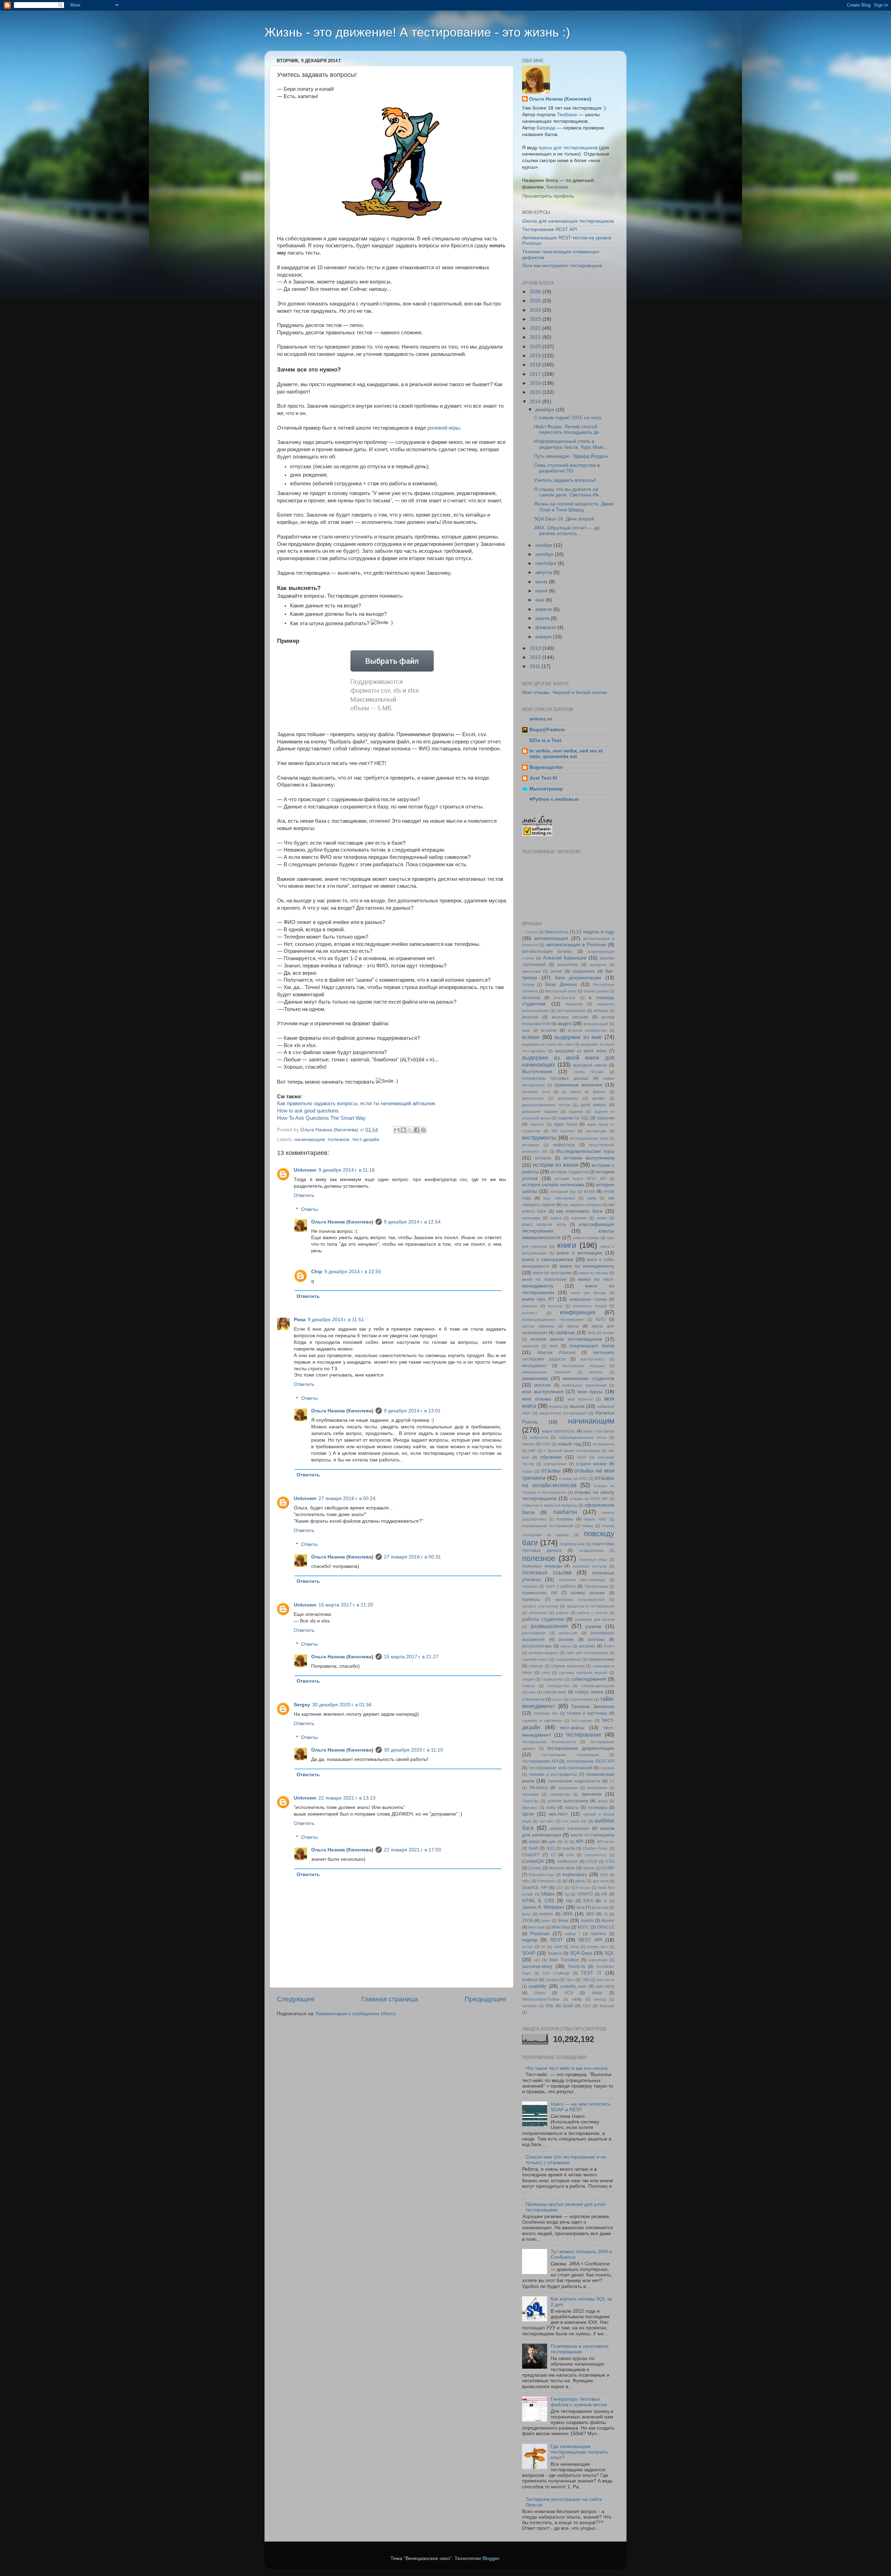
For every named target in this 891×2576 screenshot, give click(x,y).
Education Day (542, 1875)
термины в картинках (542, 1721)
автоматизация (551, 938)
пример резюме (588, 1593)
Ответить (304, 1195)
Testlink (552, 1980)
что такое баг (575, 1821)
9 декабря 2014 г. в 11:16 (347, 1170)
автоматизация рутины (547, 951)
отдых (527, 1471)
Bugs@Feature (547, 730)
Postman (540, 1934)
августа (544, 572)
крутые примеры (538, 1326)
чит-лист (547, 1821)
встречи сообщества (587, 1030)
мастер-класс (592, 1359)
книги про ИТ (538, 1299)
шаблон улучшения (570, 1828)
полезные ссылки (547, 1572)
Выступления (537, 1072)
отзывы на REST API (589, 1499)
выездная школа (590, 1065)
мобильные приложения (584, 1385)
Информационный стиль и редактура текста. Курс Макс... (571, 444)
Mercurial (536, 1927)
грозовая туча (536, 1092)
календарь (531, 1218)
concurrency (596, 1855)
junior (546, 1921)
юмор (534, 1842)
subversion (598, 1960)
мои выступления (543, 1392)
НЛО (546, 1444)
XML (550, 2006)
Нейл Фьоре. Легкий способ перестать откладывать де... (569, 429)
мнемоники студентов (589, 1378)
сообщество (558, 1686)
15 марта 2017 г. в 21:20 (346, 1605)
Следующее (296, 1999)
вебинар (601, 1011)
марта (543, 618)
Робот (609, 1646)
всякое (531, 1037)
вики (526, 1030)
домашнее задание (540, 1111)
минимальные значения (546, 1372)
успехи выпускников (568, 1801)
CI (553, 1855)
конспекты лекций (590, 1306)
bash (533, 1848)
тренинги (592, 1794)
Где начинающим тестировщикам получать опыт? (579, 2452)
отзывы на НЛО (573, 1478)
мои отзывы (537, 1399)
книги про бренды (589, 1293)
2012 (536, 657)
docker (589, 1868)
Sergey (302, 1705)
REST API (590, 1940)
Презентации (596, 1586)
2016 (536, 383)
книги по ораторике (552, 1273)
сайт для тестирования (587, 1653)
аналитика (568, 965)
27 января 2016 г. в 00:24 (347, 1498)
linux (563, 1920)
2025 (536, 301)
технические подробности (574, 1781)
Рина (300, 1320)
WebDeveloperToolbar (541, 1999)
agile (552, 1842)
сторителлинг (581, 1699)
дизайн (598, 1098)
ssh (537, 1960)
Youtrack (607, 2006)
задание (576, 1111)
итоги (589, 1191)
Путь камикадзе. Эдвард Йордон (571, 456)
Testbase (567, 115)
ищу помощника (559, 1198)
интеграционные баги (589, 1138)
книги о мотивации (579, 1253)
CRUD (592, 1861)
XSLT (587, 2006)
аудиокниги (584, 971)
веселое (530, 1017)
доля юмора (593, 1105)
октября (545, 554)
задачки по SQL (574, 1118)
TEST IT (591, 1973)
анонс (557, 971)
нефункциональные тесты (583, 1437)
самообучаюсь (535, 1659)
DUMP (608, 1868)
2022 (536, 328)
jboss (527, 1914)
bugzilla (569, 1848)
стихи (557, 1699)
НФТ (532, 1451)
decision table (562, 1868)
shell (558, 1947)
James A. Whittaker (543, 1907)
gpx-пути (601, 1881)
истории (543, 1158)
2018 (536, 365)
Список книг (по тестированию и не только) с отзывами (566, 2160)
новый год (569, 1444)
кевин (602, 1218)
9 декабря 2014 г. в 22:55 (353, 1272)
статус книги (589, 1692)
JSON (528, 1921)
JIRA (567, 1914)
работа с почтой (592, 1613)
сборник (536, 1666)
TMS (586, 1980)
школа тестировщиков (592, 1835)
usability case (573, 1986)
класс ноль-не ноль (544, 1225)
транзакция (568, 1788)
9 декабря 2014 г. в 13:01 (412, 1411)
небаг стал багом (599, 1431)
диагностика (533, 1098)
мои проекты (580, 1399)
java (581, 1907)
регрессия (568, 1633)
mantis (587, 1921)
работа (562, 1613)
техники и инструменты (553, 1775)
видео (565, 1024)
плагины (565, 1519)
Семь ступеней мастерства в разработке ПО (567, 468)
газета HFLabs (589, 1072)
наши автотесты (558, 1431)
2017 (536, 374)
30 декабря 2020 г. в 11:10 (413, 1750)
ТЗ (612, 1781)
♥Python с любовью (554, 799)
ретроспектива (537, 1646)
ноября (544, 545)
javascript (600, 1907)
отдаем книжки (591, 1464)
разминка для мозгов (595, 1619)
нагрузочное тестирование (563, 1413)
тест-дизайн (366, 1139)
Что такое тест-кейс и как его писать (567, 2068)
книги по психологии (544, 1279)
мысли (577, 1406)
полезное (339, 1139)
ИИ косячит (563, 1131)
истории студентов (569, 1172)
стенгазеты (533, 1699)
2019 (536, 356)
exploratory (575, 1875)
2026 (536, 292)
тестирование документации (581, 1748)
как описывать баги (579, 1211)
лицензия (530, 1346)
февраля (546, 627)
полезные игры (593, 1560)
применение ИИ (540, 1593)
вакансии (574, 1004)
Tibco (570, 1980)
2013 (536, 648)
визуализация (596, 1024)
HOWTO (585, 1894)
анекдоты (598, 965)
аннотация (531, 971)
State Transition (564, 1960)
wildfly (577, 1999)
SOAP (529, 1953)
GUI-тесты (581, 1888)
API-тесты (605, 1842)
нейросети (539, 1437)
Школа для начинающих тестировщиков (568, 221)
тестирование (584, 1734)
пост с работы (561, 1586)
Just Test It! (543, 778)
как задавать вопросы (582, 1205)
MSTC (584, 1927)
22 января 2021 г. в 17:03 (412, 1850)
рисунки (587, 1646)
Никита (528, 1444)
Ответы (309, 1209)
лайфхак (565, 1333)
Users (540, 1993)
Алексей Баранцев (565, 958)
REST (557, 1940)
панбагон (565, 1512)
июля (542, 582)
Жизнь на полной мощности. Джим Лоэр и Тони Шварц (574, 507)
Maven (608, 1921)
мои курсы (590, 1392)
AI (566, 1842)
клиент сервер (586, 1238)
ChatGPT (531, 1855)
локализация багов (592, 1346)
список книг (555, 1692)
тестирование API (540, 1761)
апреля (544, 609)
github (580, 1881)
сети (546, 1673)
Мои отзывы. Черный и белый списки (565, 692)
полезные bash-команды (582, 1580)
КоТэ (601, 1319)
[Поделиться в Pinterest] (423, 1130)
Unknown (305, 1170)
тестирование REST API (590, 1761)
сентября (547, 563)
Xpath (568, 2006)
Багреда (546, 128)
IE (605, 1901)
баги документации (578, 978)
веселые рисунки (570, 1017)
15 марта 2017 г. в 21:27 (411, 1657)
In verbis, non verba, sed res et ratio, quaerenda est (566, 754)
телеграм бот (546, 1713)
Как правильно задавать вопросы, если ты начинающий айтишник (356, 1103)
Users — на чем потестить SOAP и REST (581, 2107)
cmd (570, 1855)
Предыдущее (486, 1999)
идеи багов (566, 1124)
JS (605, 1914)
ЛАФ (591, 1333)
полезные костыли (590, 1566)
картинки (579, 1218)
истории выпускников (589, 1158)
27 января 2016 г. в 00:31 (412, 1557)
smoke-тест (597, 1947)
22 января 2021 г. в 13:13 (347, 1798)
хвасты (572, 1808)
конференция (578, 1312)
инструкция (596, 1131)
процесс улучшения (540, 1606)
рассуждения (534, 1633)
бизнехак (531, 998)
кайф (592, 1198)
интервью (531, 1145)
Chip (317, 1272)
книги (567, 1245)
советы (529, 1686)
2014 (536, 402)
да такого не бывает (584, 1092)
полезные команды (542, 1566)
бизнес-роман (596, 991)
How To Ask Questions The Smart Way (321, 1118)
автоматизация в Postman (576, 945)
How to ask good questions (308, 1111)
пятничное (538, 1613)
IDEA (588, 1901)
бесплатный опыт (561, 991)
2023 (536, 319)
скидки (528, 1679)
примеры (531, 1600)
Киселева (557, 187)
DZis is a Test (545, 740)
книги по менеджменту (587, 1266)
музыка (555, 1406)
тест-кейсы (572, 1728)
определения (555, 1464)
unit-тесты (605, 1980)
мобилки (543, 1385)
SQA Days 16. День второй (564, 519)
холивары (598, 1808)
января (544, 637)
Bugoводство (546, 767)
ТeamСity (530, 1801)
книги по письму (594, 1273)
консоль (555, 1306)
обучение (551, 1457)
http (569, 1901)
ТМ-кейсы (539, 1788)
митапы (596, 1372)
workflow (530, 2006)
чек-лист (558, 1814)
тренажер (530, 1794)
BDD (550, 1848)
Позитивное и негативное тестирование (580, 2349)
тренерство (560, 1794)
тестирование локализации (570, 1755)
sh (543, 1947)
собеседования (589, 1679)
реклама (596, 1640)
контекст (530, 1313)
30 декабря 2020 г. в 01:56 (342, 1705)
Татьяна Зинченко (593, 1706)
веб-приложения (571, 1011)
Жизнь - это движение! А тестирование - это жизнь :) (417, 32)
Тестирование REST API (550, 229)
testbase (530, 1980)
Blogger (491, 2558)
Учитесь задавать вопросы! (565, 480)
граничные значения (579, 1085)
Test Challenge (556, 1973)
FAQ (604, 1875)
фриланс (530, 1808)
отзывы (551, 1470)
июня (542, 591)
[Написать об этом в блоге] (403, 1130)
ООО (582, 1457)
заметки (537, 1124)
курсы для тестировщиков (568, 148)
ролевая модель (543, 1653)
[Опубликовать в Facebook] (417, 1130)
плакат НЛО (595, 1519)
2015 (536, 392)
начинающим (310, 1139)
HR (604, 1894)
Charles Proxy (596, 1848)
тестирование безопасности (549, 1742)
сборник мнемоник (568, 1666)
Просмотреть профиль (548, 196)
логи (554, 1346)
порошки (530, 1586)
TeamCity (577, 1967)
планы (588, 1526)
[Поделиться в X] (410, 1130)
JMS (590, 1914)
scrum (527, 1947)
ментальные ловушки (584, 1366)
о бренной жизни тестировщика (572, 1451)
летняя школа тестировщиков (566, 1339)
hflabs (548, 1894)
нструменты (604, 1444)
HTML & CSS (538, 1901)
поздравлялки (591, 1550)
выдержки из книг (578, 1037)
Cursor (535, 1868)
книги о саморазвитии (548, 1259)
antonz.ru (541, 719)
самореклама (601, 1659)
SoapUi (555, 1953)
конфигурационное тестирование (553, 1319)
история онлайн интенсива (553, 1185)
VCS (569, 1993)
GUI (559, 1888)
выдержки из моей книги (581, 1051)
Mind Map (561, 1927)
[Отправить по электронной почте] (397, 1130)
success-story (537, 1966)
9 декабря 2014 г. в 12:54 (412, 1222)
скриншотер (553, 1679)
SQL (609, 1953)
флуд (603, 1801)
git (565, 1881)
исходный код (563, 1191)
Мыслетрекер (546, 789)
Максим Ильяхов (556, 1353)
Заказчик (606, 1118)
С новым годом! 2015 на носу (568, 418)
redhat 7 (573, 1934)
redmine (598, 1934)
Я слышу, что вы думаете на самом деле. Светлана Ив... (568, 492)
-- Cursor (530, 932)
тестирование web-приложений (560, 1768)
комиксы (530, 1306)
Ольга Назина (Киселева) (342, 1222)
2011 (536, 666)
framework (546, 1881)
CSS (610, 1861)
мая (541, 600)
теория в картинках (587, 1713)
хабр (551, 1808)
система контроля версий (583, 1673)
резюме (566, 1640)
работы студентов (543, 1619)
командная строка (588, 1299)
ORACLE (606, 1927)
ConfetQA (533, 1861)
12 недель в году (595, 932)
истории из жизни (556, 1165)
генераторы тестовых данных (555, 1078)
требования (597, 1788)
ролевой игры (444, 428)
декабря (545, 410)
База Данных (561, 984)
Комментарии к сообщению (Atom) (356, 2014)
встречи (549, 1030)
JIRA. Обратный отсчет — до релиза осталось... (567, 531)
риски (566, 1646)
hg (567, 1894)
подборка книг (573, 1544)
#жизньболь (557, 932)
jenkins (546, 1914)
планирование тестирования (548, 1526)
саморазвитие (568, 1659)
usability (538, 1986)
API (579, 1841)
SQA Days (581, 1953)
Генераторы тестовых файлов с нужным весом (579, 2402)
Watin (597, 1993)
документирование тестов (546, 1105)
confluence (567, 1861)
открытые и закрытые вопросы (550, 1505)
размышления (549, 1626)
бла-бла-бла (565, 998)
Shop (574, 1947)
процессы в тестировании (591, 1606)
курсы (573, 1326)
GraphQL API (535, 1888)
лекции (608, 1333)
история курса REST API (580, 1179)
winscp (600, 1999)
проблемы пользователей (580, 1600)
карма (556, 1218)
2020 (536, 347)
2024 (536, 310)
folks (526, 1881)
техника (607, 1768)
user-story (605, 1986)
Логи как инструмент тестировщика (562, 266)
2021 (536, 337)
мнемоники (535, 1378)
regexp (530, 1940)
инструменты (539, 1138)
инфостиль (564, 1145)
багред (528, 984)
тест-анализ (582, 1721)
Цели (528, 1814)
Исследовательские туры (585, 1151)
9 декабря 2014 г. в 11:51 (336, 1320)
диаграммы (568, 1098)
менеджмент (535, 1366)
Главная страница (390, 1999)
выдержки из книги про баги (547, 1044)
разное (593, 1626)
